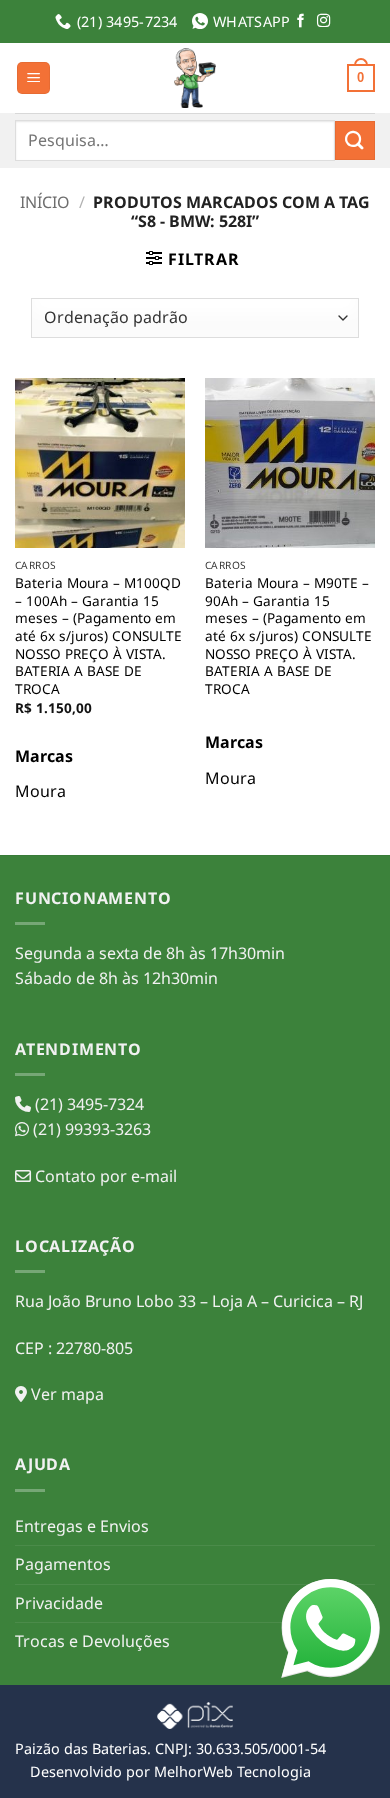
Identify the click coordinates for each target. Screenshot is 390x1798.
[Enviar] (355, 140)
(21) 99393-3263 (90, 1129)
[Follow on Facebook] (301, 21)
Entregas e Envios (82, 1526)
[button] (33, 78)
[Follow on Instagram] (324, 21)
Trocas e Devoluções (92, 1641)
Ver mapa (65, 1394)
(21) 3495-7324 (87, 1104)
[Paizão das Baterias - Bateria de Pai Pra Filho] (195, 78)
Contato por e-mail (104, 1176)
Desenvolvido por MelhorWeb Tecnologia (170, 1771)
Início (45, 202)
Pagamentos (63, 1564)
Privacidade (59, 1603)
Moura (40, 791)
